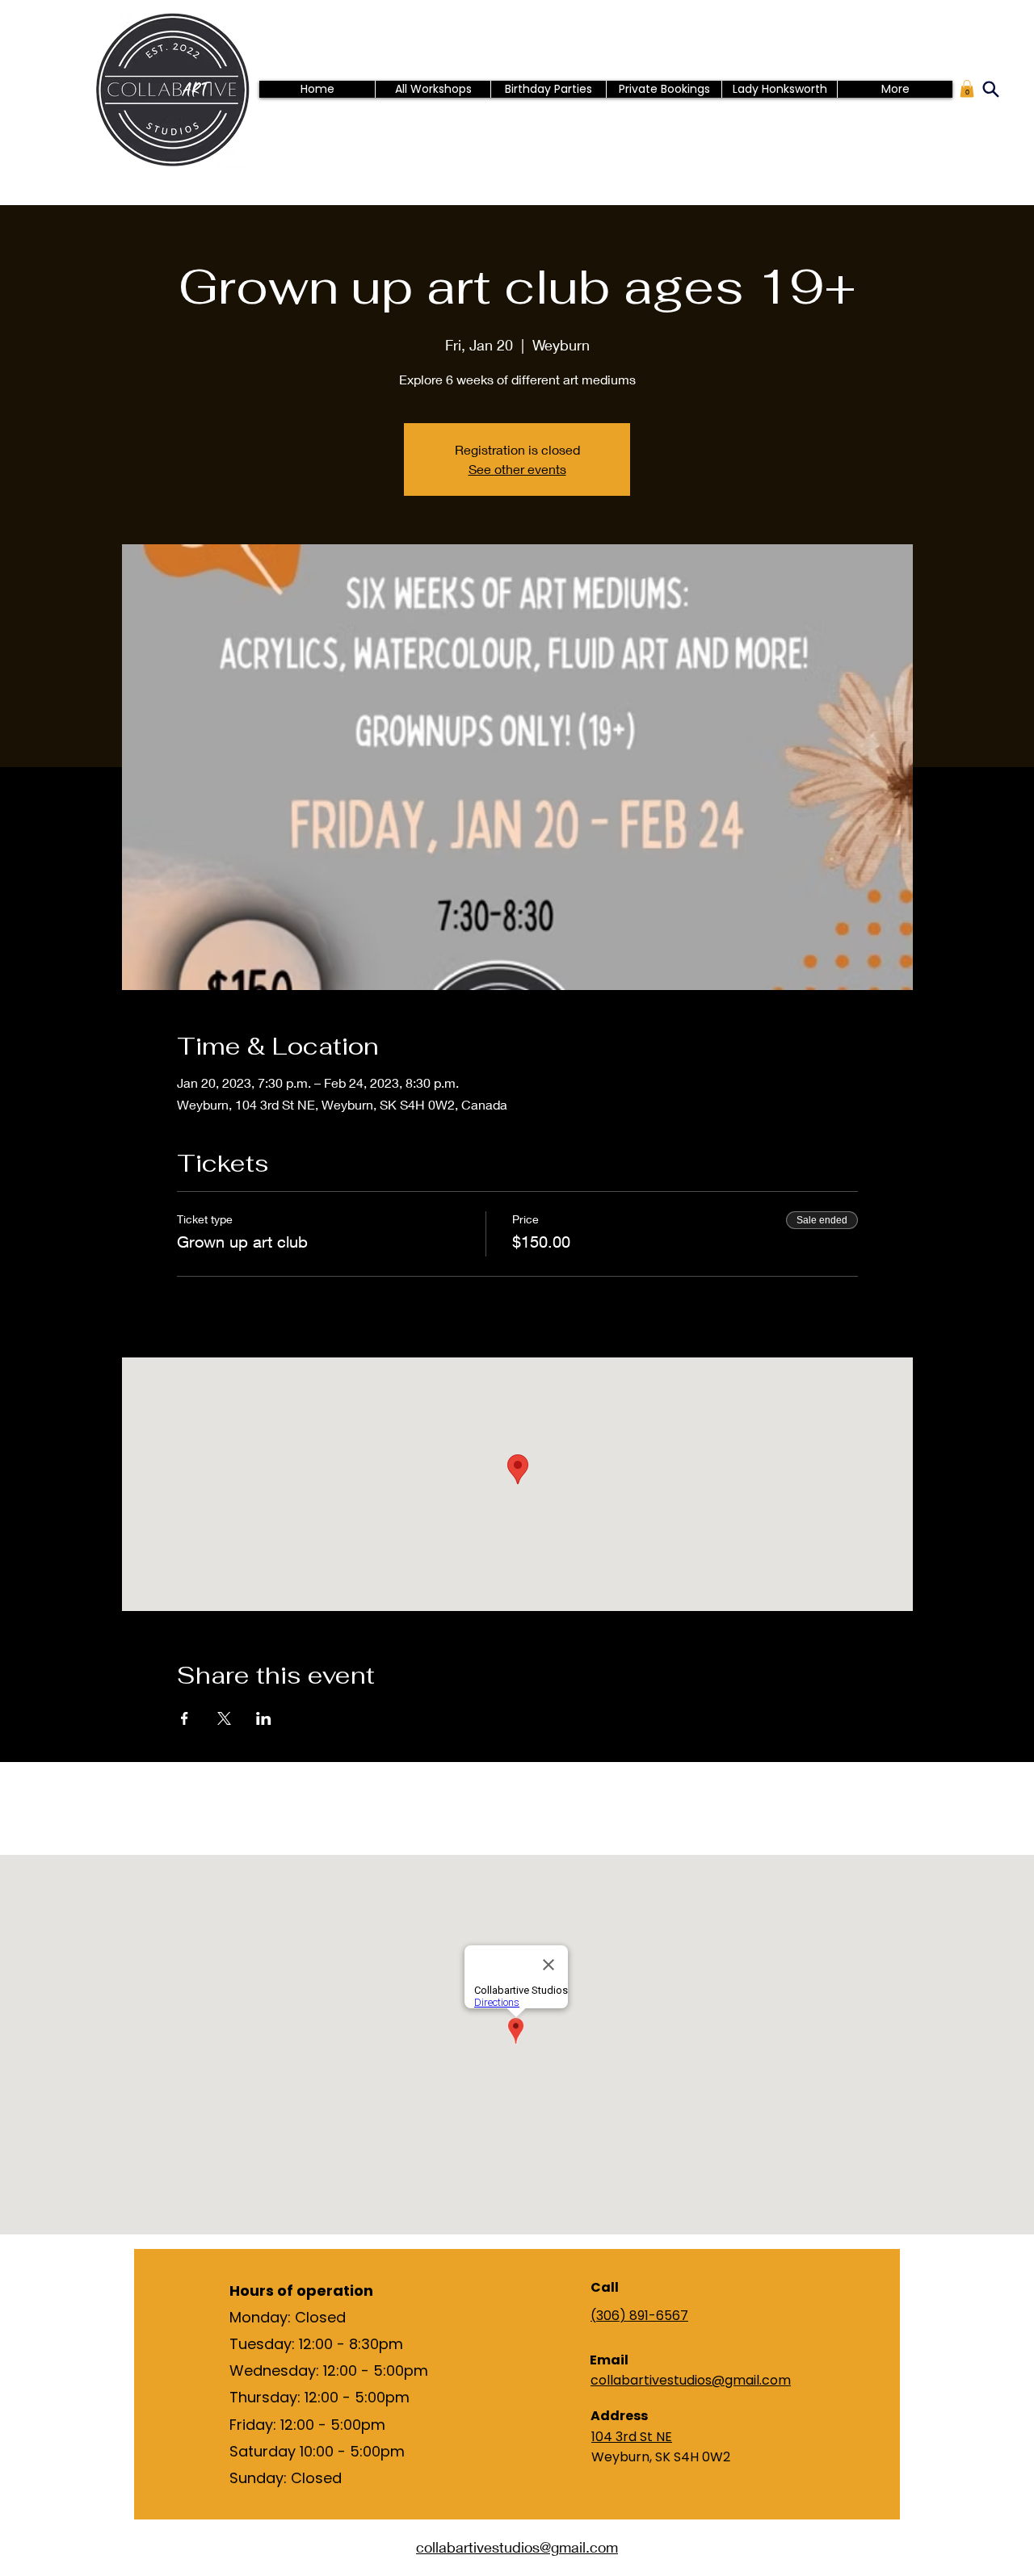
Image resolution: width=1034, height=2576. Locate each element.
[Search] (990, 89)
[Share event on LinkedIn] (264, 1718)
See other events (517, 469)
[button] (967, 89)
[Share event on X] (224, 1718)
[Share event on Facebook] (185, 1718)
